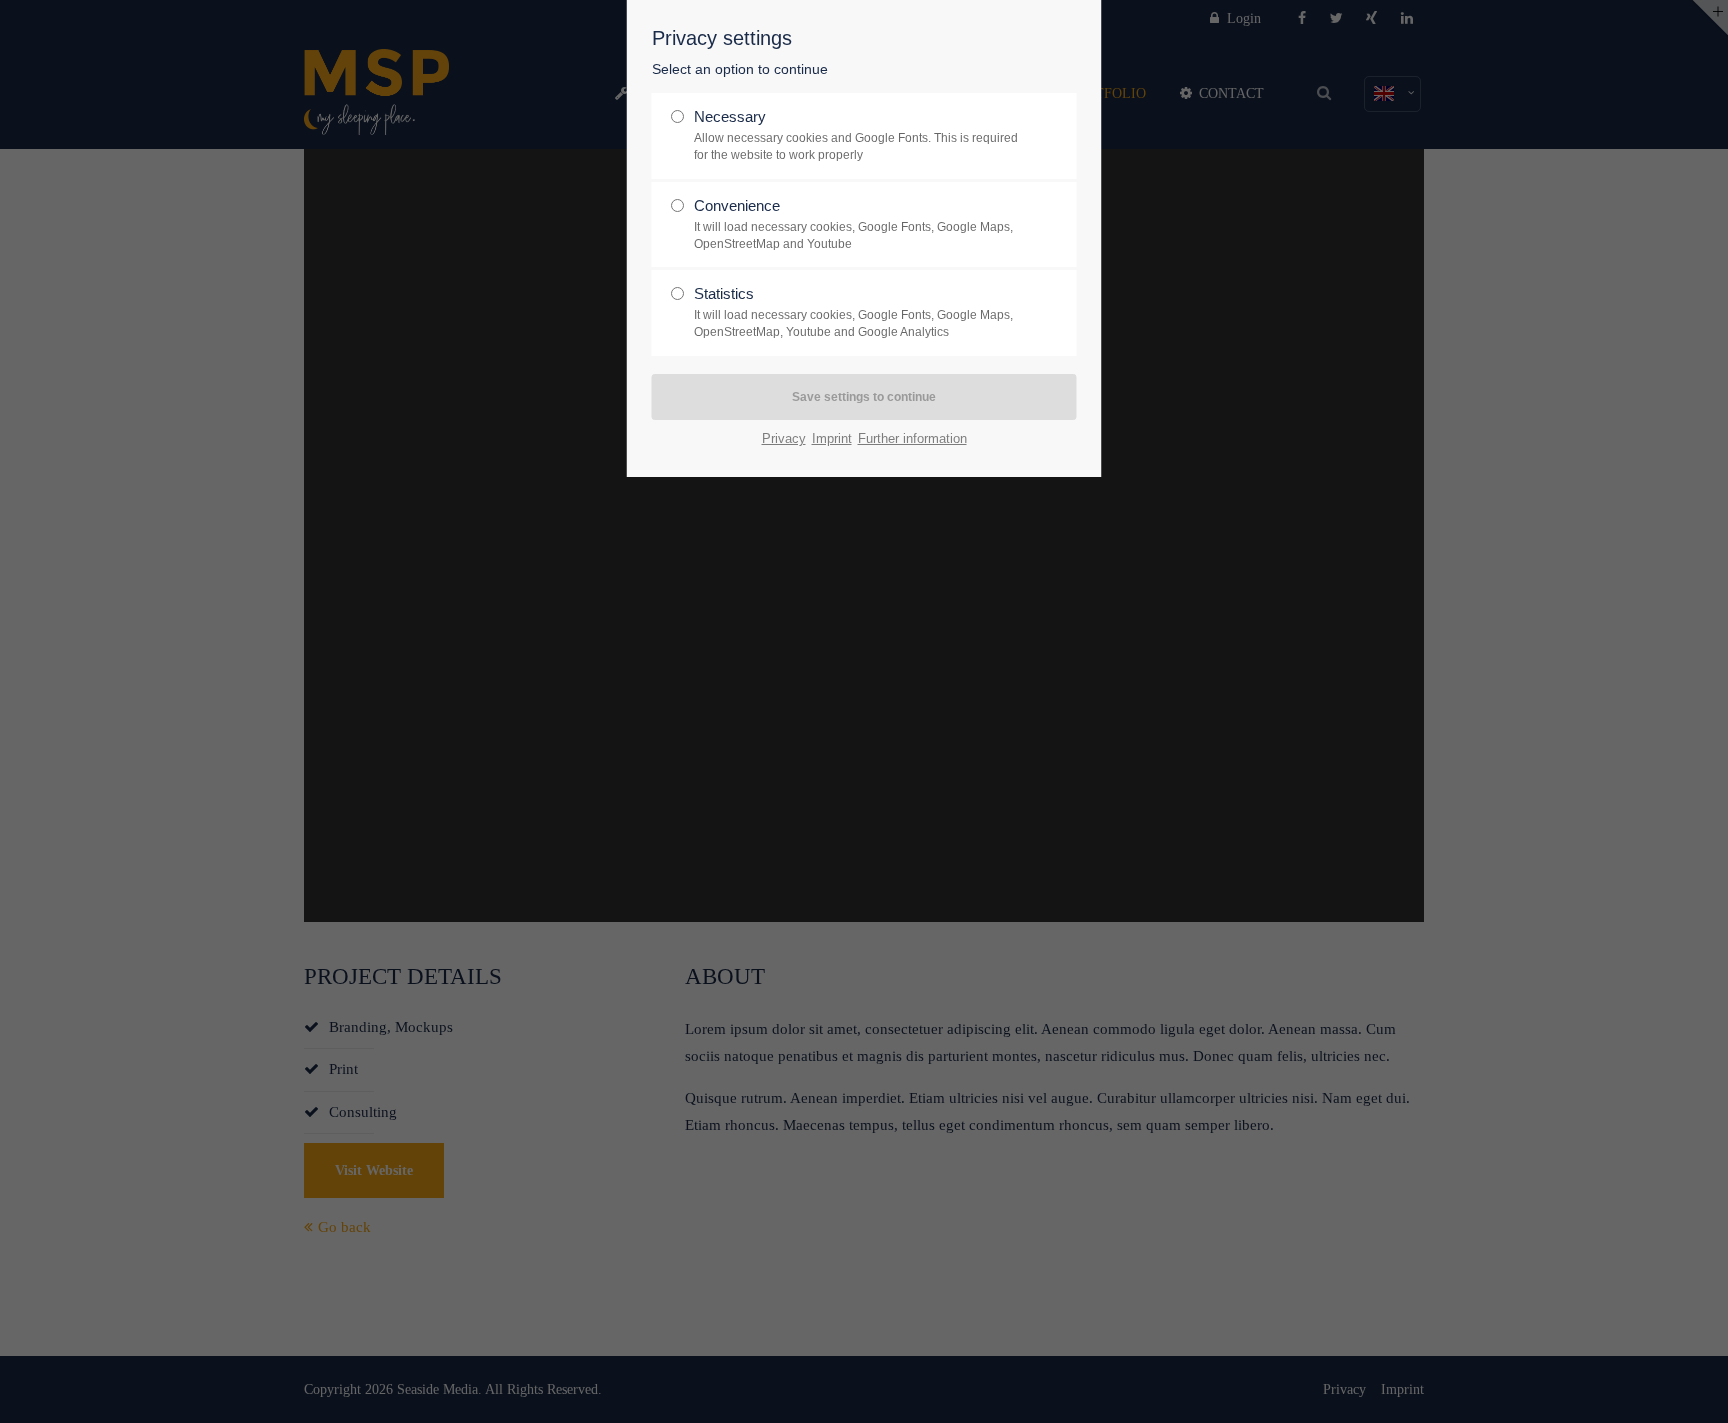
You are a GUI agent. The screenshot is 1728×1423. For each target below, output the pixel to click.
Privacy (784, 438)
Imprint (832, 438)
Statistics (853, 312)
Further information (912, 438)
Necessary (856, 135)
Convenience (853, 224)
